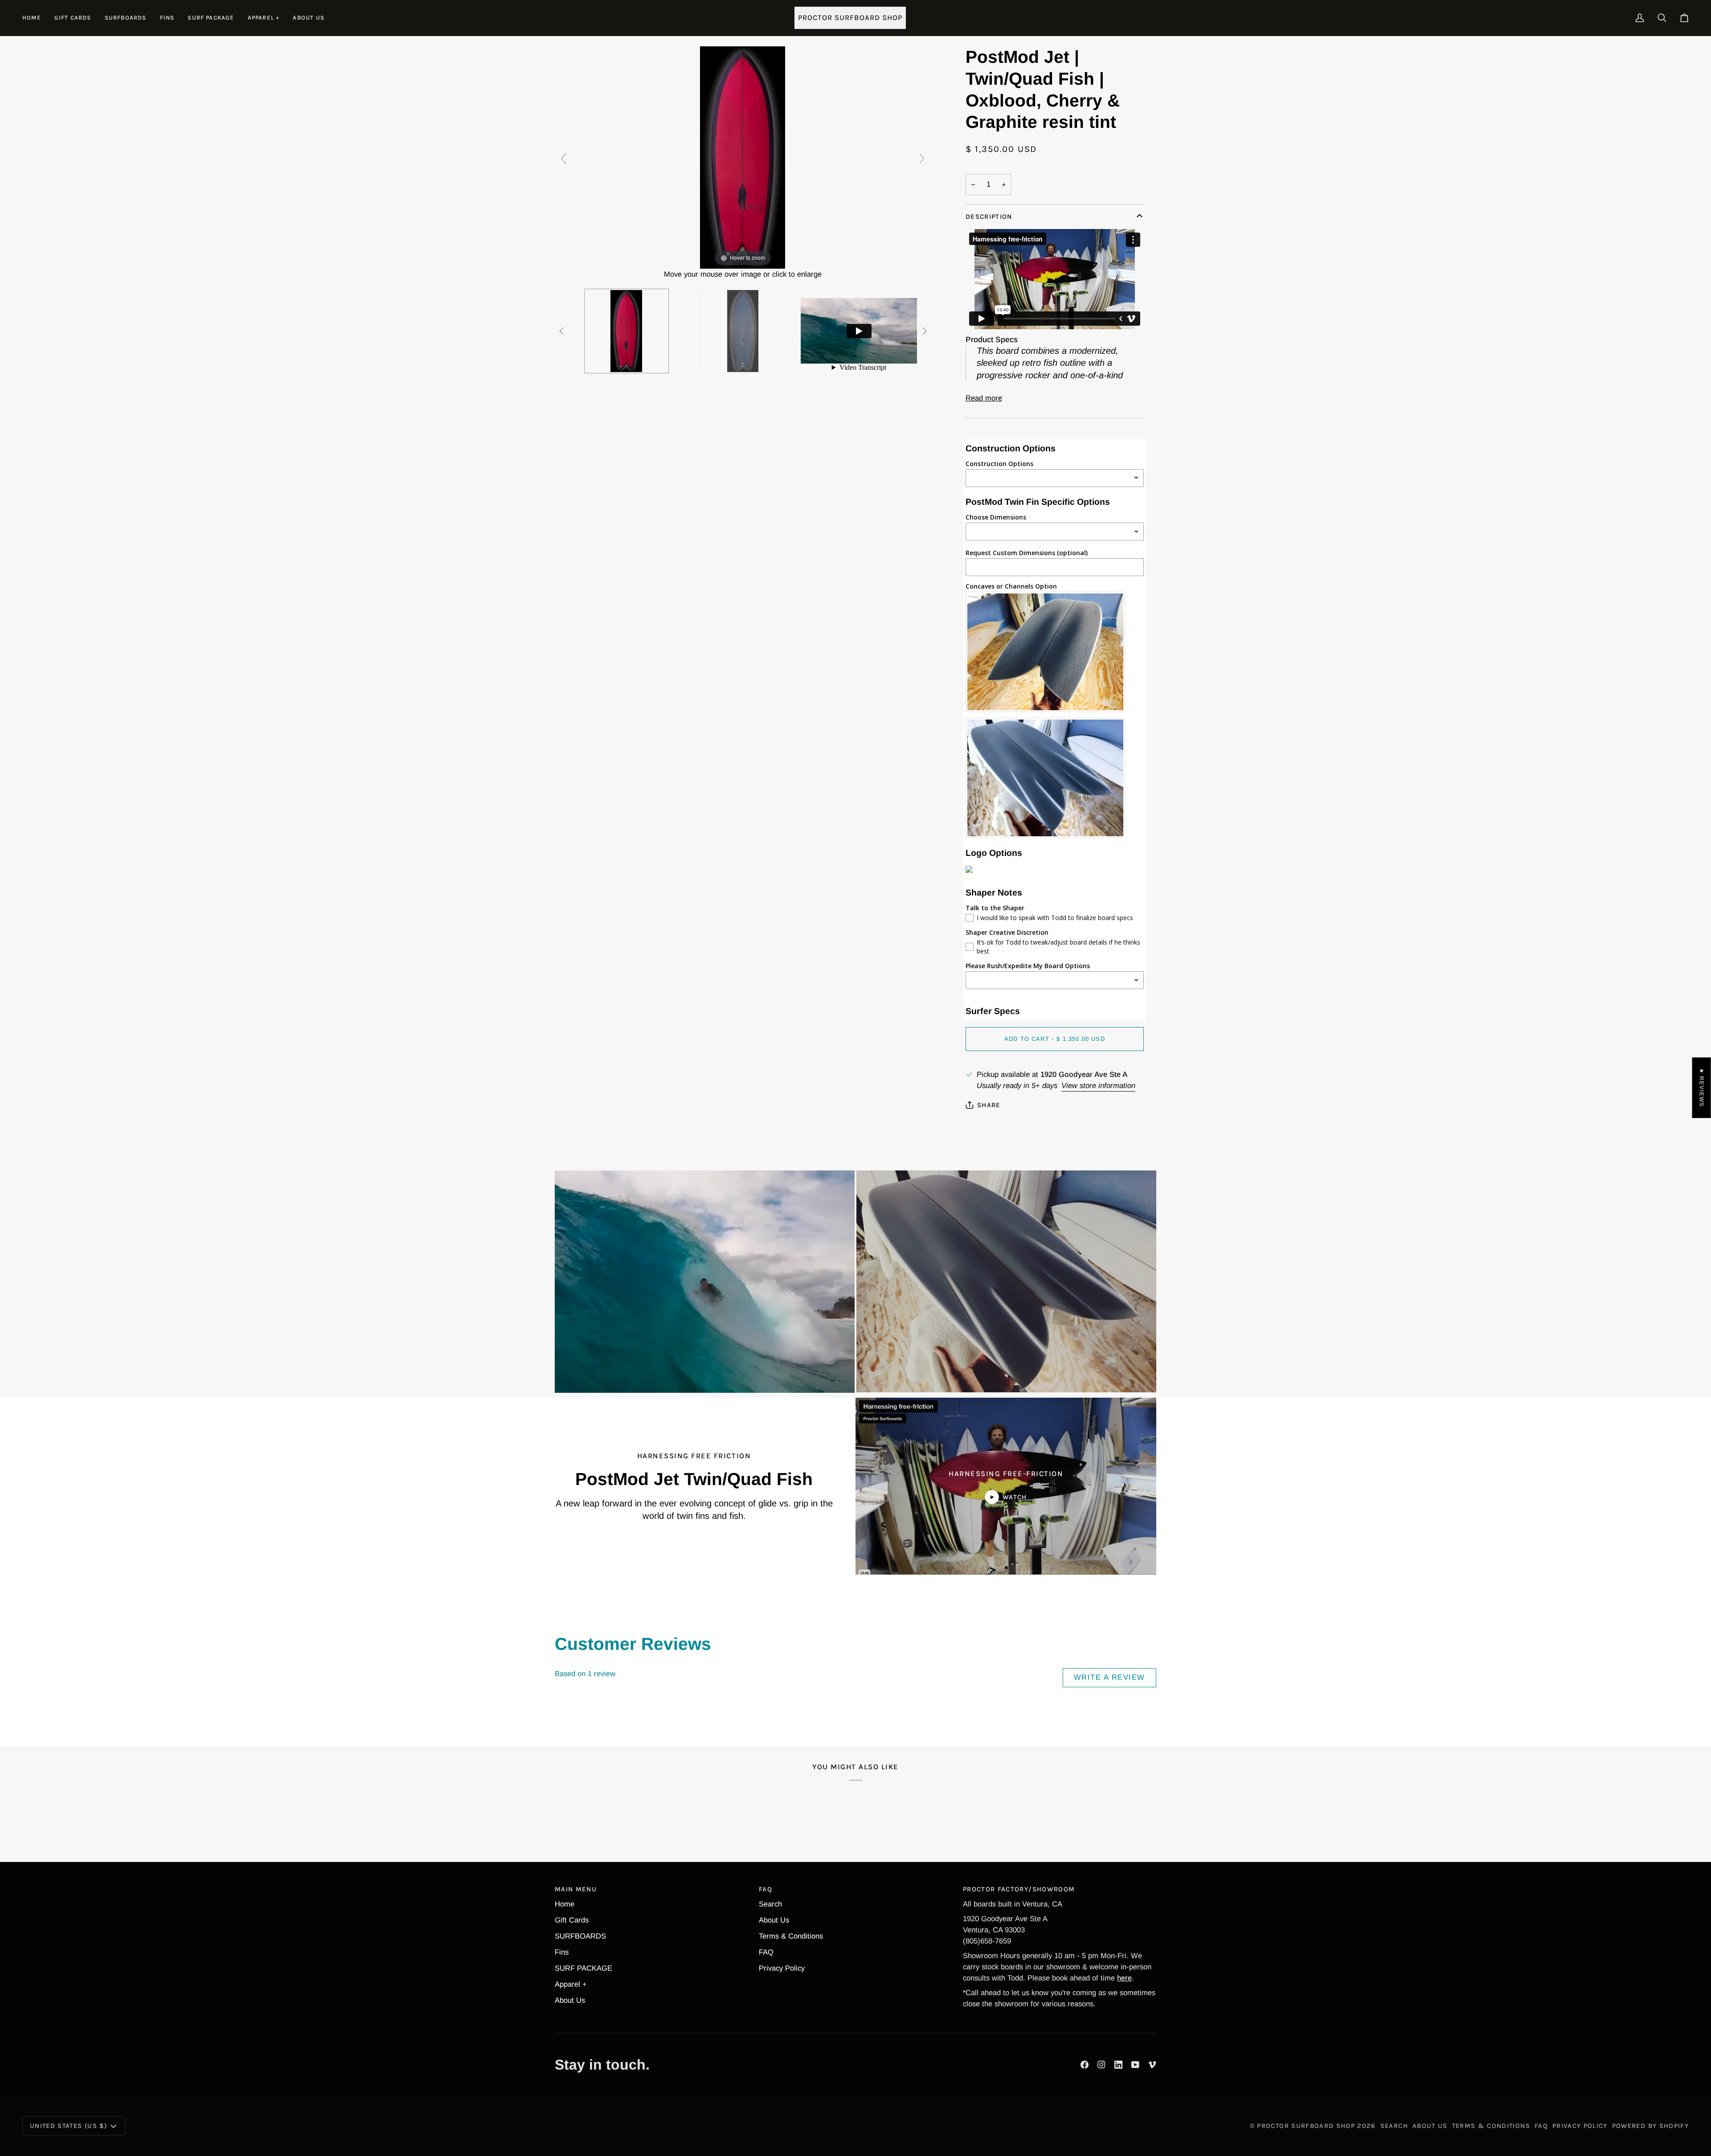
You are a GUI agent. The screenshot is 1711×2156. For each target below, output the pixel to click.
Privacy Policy (782, 1968)
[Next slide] (922, 159)
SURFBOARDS (580, 1936)
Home (565, 1904)
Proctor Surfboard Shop (1306, 2126)
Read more (984, 398)
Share (989, 1105)
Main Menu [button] (576, 1889)
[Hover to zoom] (743, 157)
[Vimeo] (1152, 2065)
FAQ (766, 1952)
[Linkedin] (1118, 2065)
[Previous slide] (564, 159)
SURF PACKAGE (583, 1968)
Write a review (1109, 1677)
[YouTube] (1135, 2065)
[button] (126, 18)
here (1124, 1978)
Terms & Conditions (791, 1936)
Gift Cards (572, 1920)
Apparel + (571, 1984)
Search (770, 1904)
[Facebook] (1085, 2065)
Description (989, 217)
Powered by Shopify (1650, 2126)
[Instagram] (1101, 2065)
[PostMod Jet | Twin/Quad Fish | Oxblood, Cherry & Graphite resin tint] (626, 331)
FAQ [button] (765, 1889)
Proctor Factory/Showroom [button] (1019, 1889)
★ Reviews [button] (1702, 1088)
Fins (562, 1952)
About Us (570, 2000)
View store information (1098, 1086)
